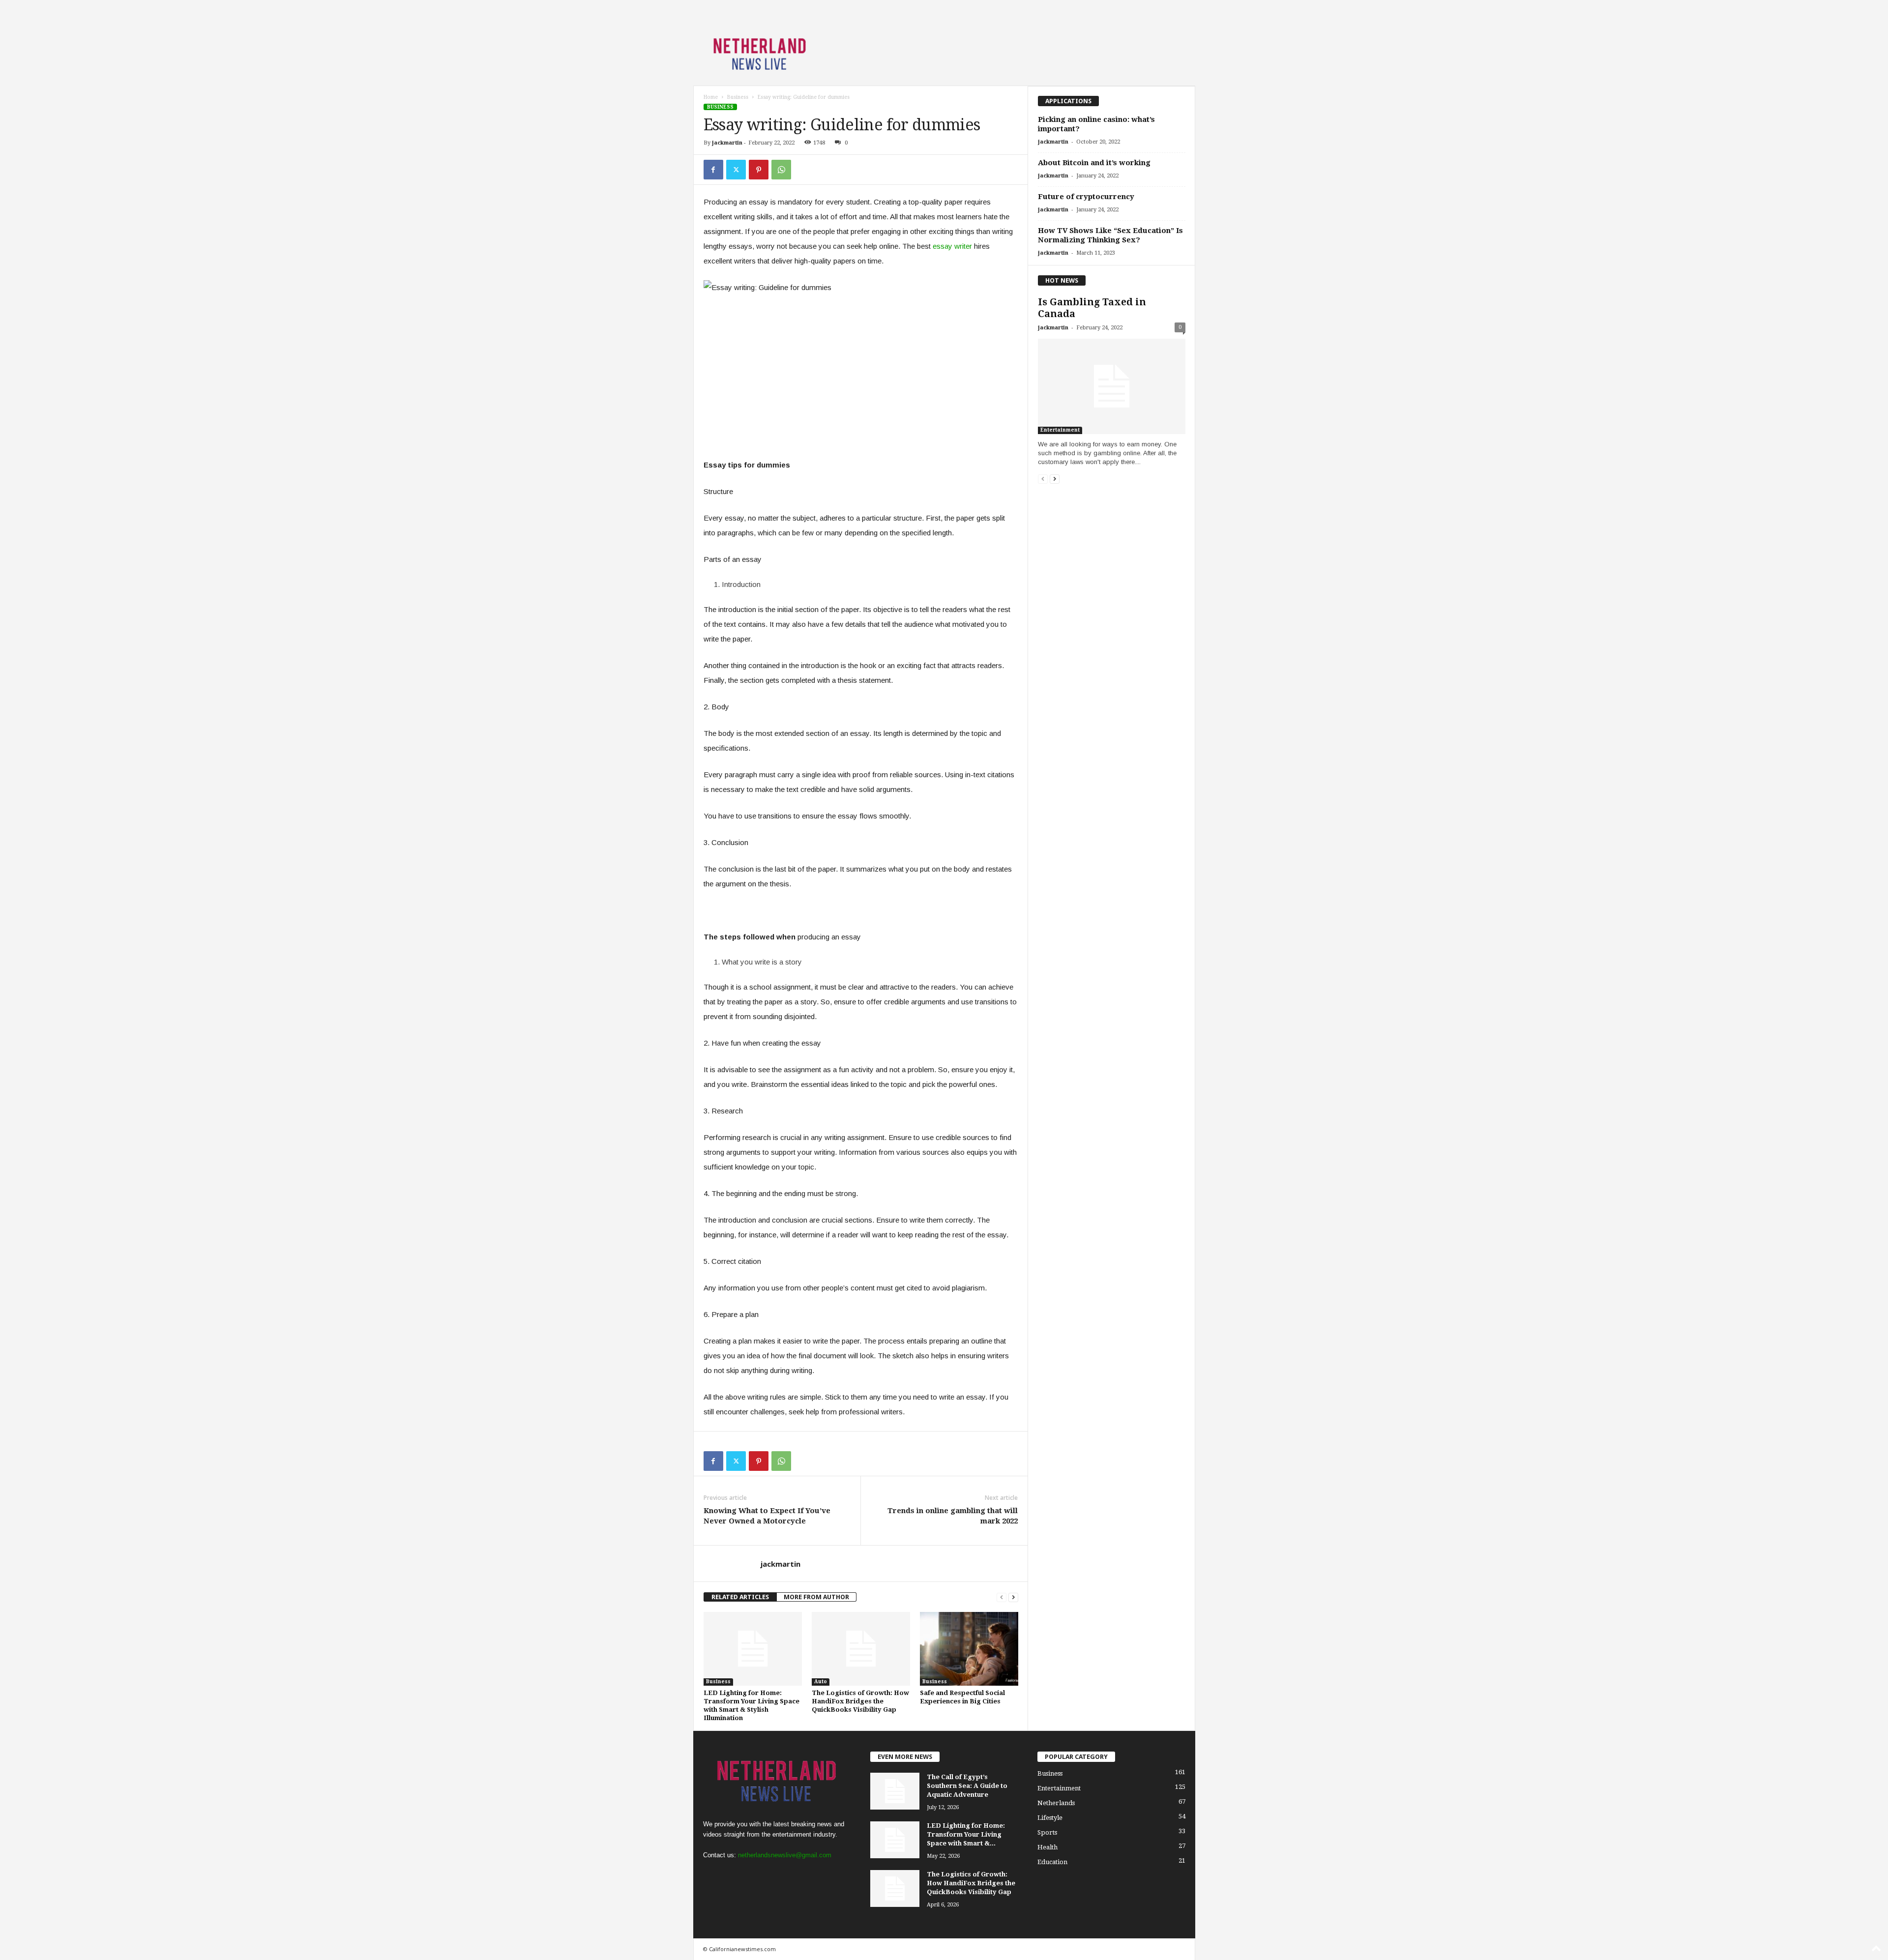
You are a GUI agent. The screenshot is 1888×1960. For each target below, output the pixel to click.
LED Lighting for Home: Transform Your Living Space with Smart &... (966, 1834)
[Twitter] (736, 170)
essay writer (952, 246)
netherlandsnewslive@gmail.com (785, 1855)
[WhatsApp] (781, 170)
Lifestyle (1050, 1818)
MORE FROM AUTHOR (816, 1597)
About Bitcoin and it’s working (1094, 163)
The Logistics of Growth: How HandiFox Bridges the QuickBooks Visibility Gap (860, 1701)
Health (1047, 1847)
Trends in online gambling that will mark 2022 (953, 1516)
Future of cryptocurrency (1086, 197)
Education (1052, 1862)
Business (738, 97)
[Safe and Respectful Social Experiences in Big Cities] (969, 1649)
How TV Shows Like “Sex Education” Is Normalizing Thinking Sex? (1110, 235)
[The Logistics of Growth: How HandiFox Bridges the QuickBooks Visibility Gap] (861, 1649)
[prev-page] (1002, 1597)
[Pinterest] (759, 170)
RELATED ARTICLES (740, 1597)
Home (711, 97)
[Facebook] (713, 170)
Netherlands (1056, 1803)
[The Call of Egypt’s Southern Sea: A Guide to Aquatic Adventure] (895, 1791)
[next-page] (1013, 1597)
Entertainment (1060, 430)
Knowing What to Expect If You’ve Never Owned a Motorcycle (767, 1516)
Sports (1047, 1832)
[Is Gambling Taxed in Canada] (1112, 386)
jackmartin (727, 143)
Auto (821, 1682)
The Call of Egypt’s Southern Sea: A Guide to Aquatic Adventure (967, 1786)
